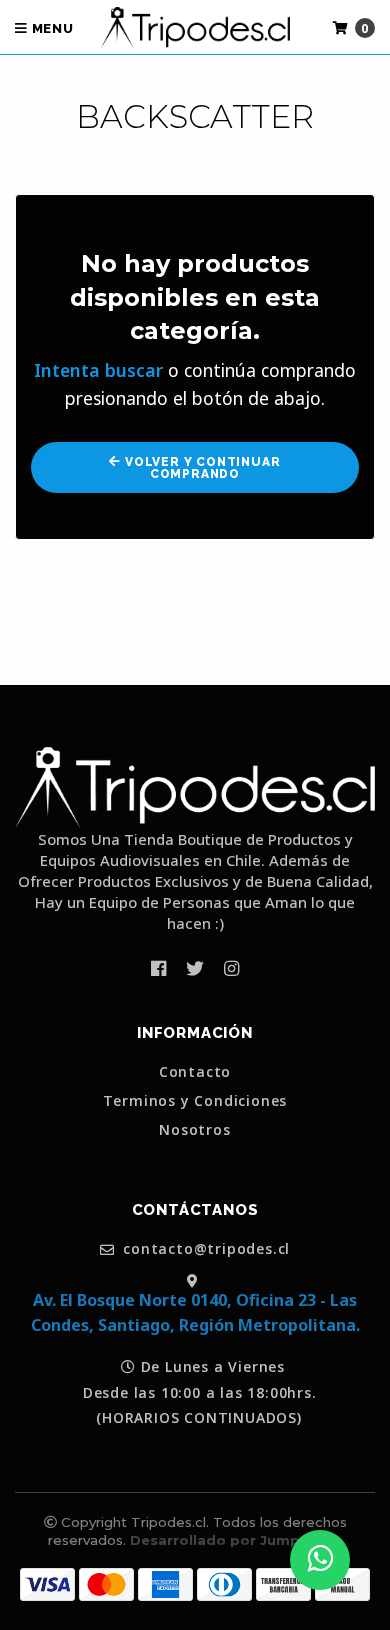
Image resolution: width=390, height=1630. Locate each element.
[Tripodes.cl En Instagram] (231, 968)
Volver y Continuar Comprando (200, 468)
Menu (51, 28)
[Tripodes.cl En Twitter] (195, 968)
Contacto (195, 1072)
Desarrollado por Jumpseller (235, 1540)
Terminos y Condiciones (195, 1101)
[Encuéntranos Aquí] (195, 1279)
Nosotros (194, 1130)
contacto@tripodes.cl (205, 1249)
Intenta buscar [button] (98, 370)
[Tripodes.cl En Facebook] (158, 968)
